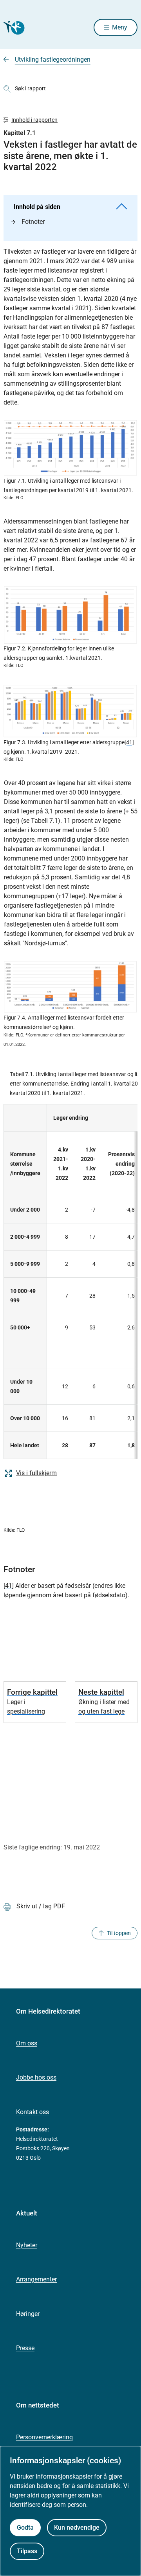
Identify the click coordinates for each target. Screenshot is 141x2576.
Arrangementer (36, 2279)
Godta (25, 2527)
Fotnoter (33, 222)
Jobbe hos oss (36, 2077)
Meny (120, 27)
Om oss (27, 2043)
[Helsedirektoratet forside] (13, 28)
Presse (25, 2348)
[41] (129, 742)
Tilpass (27, 2551)
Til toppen (119, 1933)
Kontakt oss (33, 2112)
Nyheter (27, 2245)
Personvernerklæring (44, 2437)
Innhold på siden (37, 207)
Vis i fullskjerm (36, 1473)
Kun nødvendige (77, 2527)
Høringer (28, 2314)
